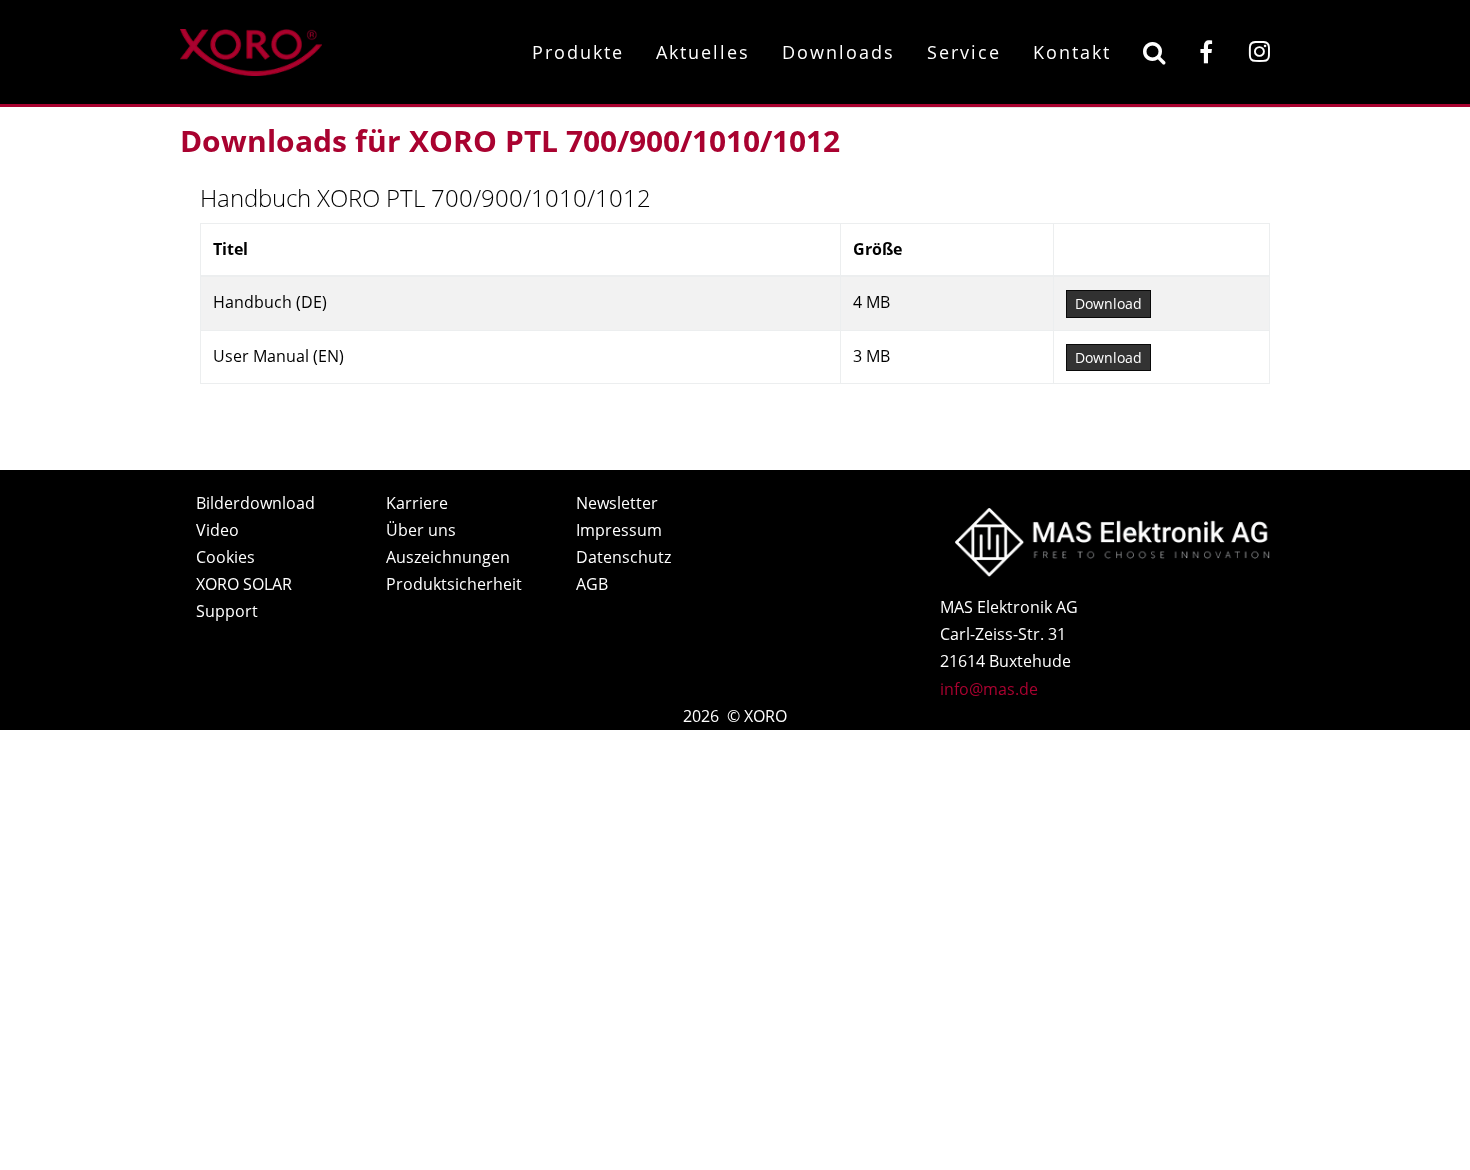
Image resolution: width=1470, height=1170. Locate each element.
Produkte (578, 52)
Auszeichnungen (448, 557)
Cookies (225, 557)
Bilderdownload (255, 503)
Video (217, 530)
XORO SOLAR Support (244, 597)
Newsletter (617, 503)
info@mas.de (989, 689)
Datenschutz (623, 557)
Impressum (619, 530)
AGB (592, 584)
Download (1108, 303)
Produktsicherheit (454, 584)
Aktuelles (703, 52)
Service (964, 52)
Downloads (838, 52)
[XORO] (251, 49)
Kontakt (1072, 52)
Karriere (417, 503)
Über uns (421, 530)
